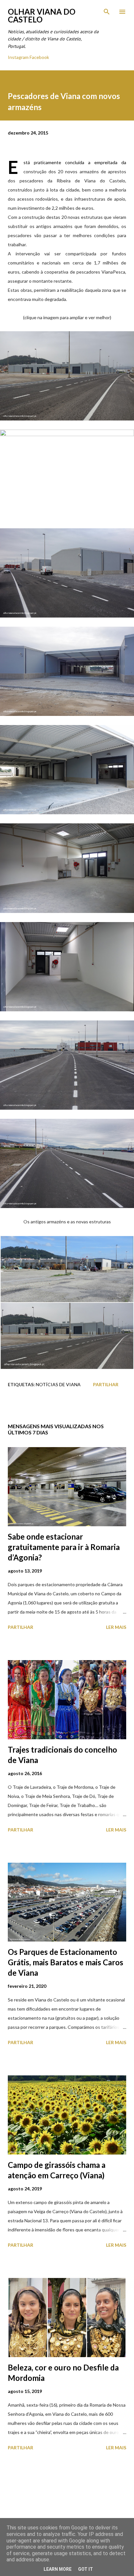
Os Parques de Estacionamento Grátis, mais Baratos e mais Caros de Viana (66, 1962)
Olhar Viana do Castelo (42, 15)
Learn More (58, 2569)
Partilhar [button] (106, 1384)
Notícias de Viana (58, 1384)
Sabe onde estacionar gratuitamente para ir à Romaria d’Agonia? (64, 1547)
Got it (86, 2569)
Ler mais (116, 1627)
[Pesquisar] (107, 12)
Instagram (18, 57)
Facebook (39, 57)
